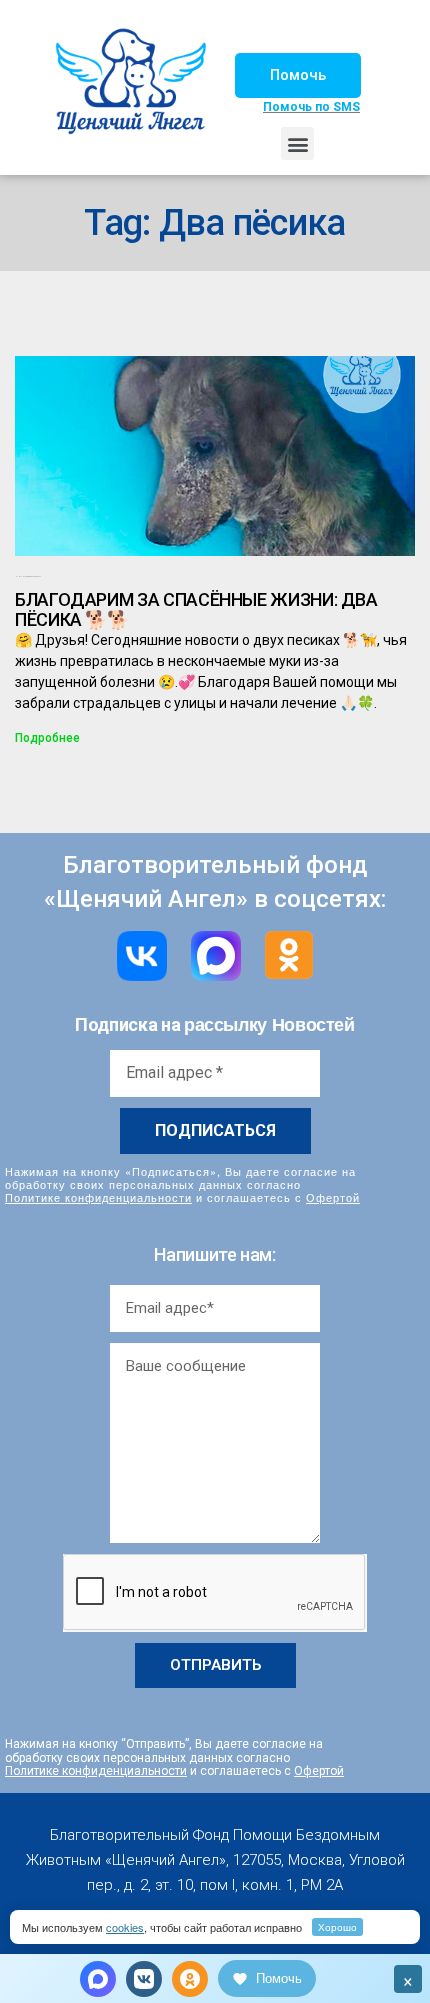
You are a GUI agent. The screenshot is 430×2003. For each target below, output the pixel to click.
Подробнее (47, 738)
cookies (125, 1927)
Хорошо (337, 1927)
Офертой (333, 1197)
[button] (298, 75)
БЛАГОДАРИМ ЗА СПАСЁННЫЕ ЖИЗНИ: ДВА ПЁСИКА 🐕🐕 (196, 609)
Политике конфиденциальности (98, 1197)
